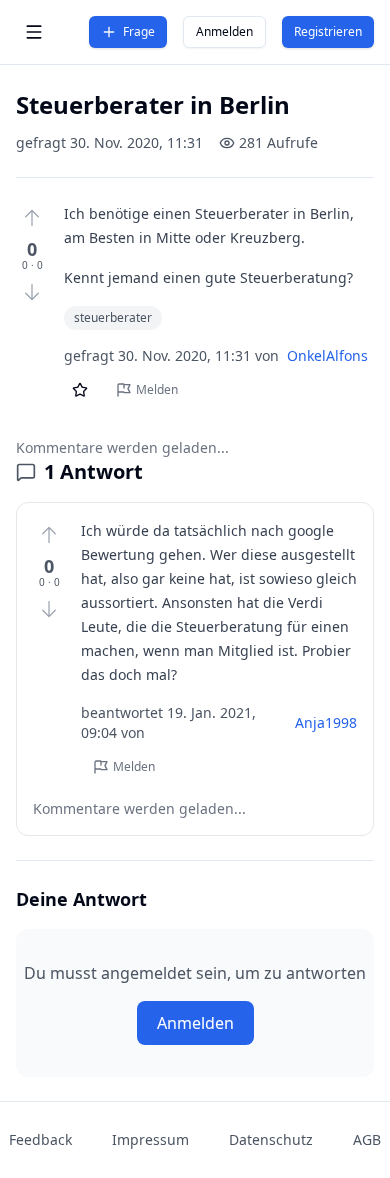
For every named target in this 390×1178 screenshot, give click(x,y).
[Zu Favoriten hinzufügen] (80, 390)
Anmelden (224, 31)
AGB (367, 1139)
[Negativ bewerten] (32, 292)
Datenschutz (271, 1139)
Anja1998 (326, 722)
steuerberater (113, 317)
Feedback (40, 1139)
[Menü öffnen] (34, 32)
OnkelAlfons (327, 355)
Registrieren (328, 31)
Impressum (150, 1139)
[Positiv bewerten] (32, 218)
